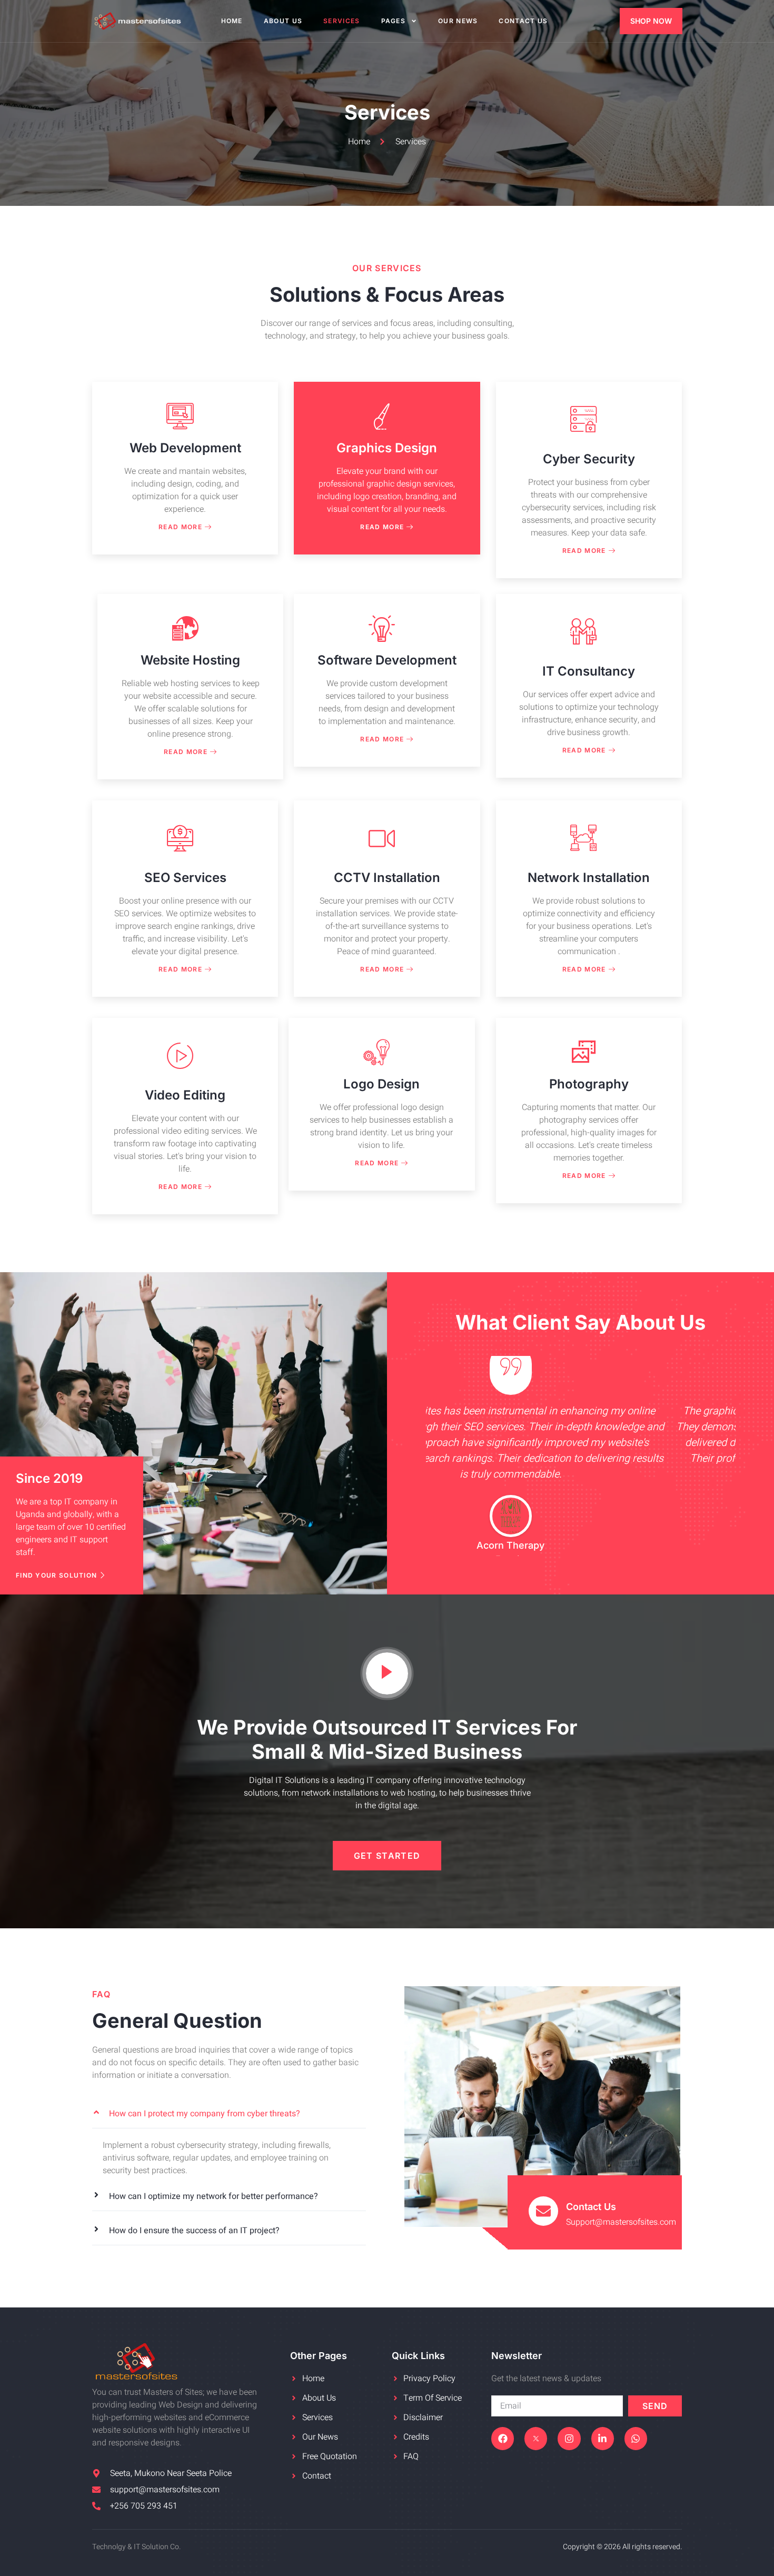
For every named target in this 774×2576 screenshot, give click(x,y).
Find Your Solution (56, 1575)
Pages (394, 21)
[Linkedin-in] (603, 2438)
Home (232, 21)
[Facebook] (503, 2438)
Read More (180, 527)
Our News (458, 21)
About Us (283, 21)
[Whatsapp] (636, 2438)
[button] (229, 2114)
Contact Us (523, 21)
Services (341, 21)
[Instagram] (569, 2438)
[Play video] (387, 1673)
